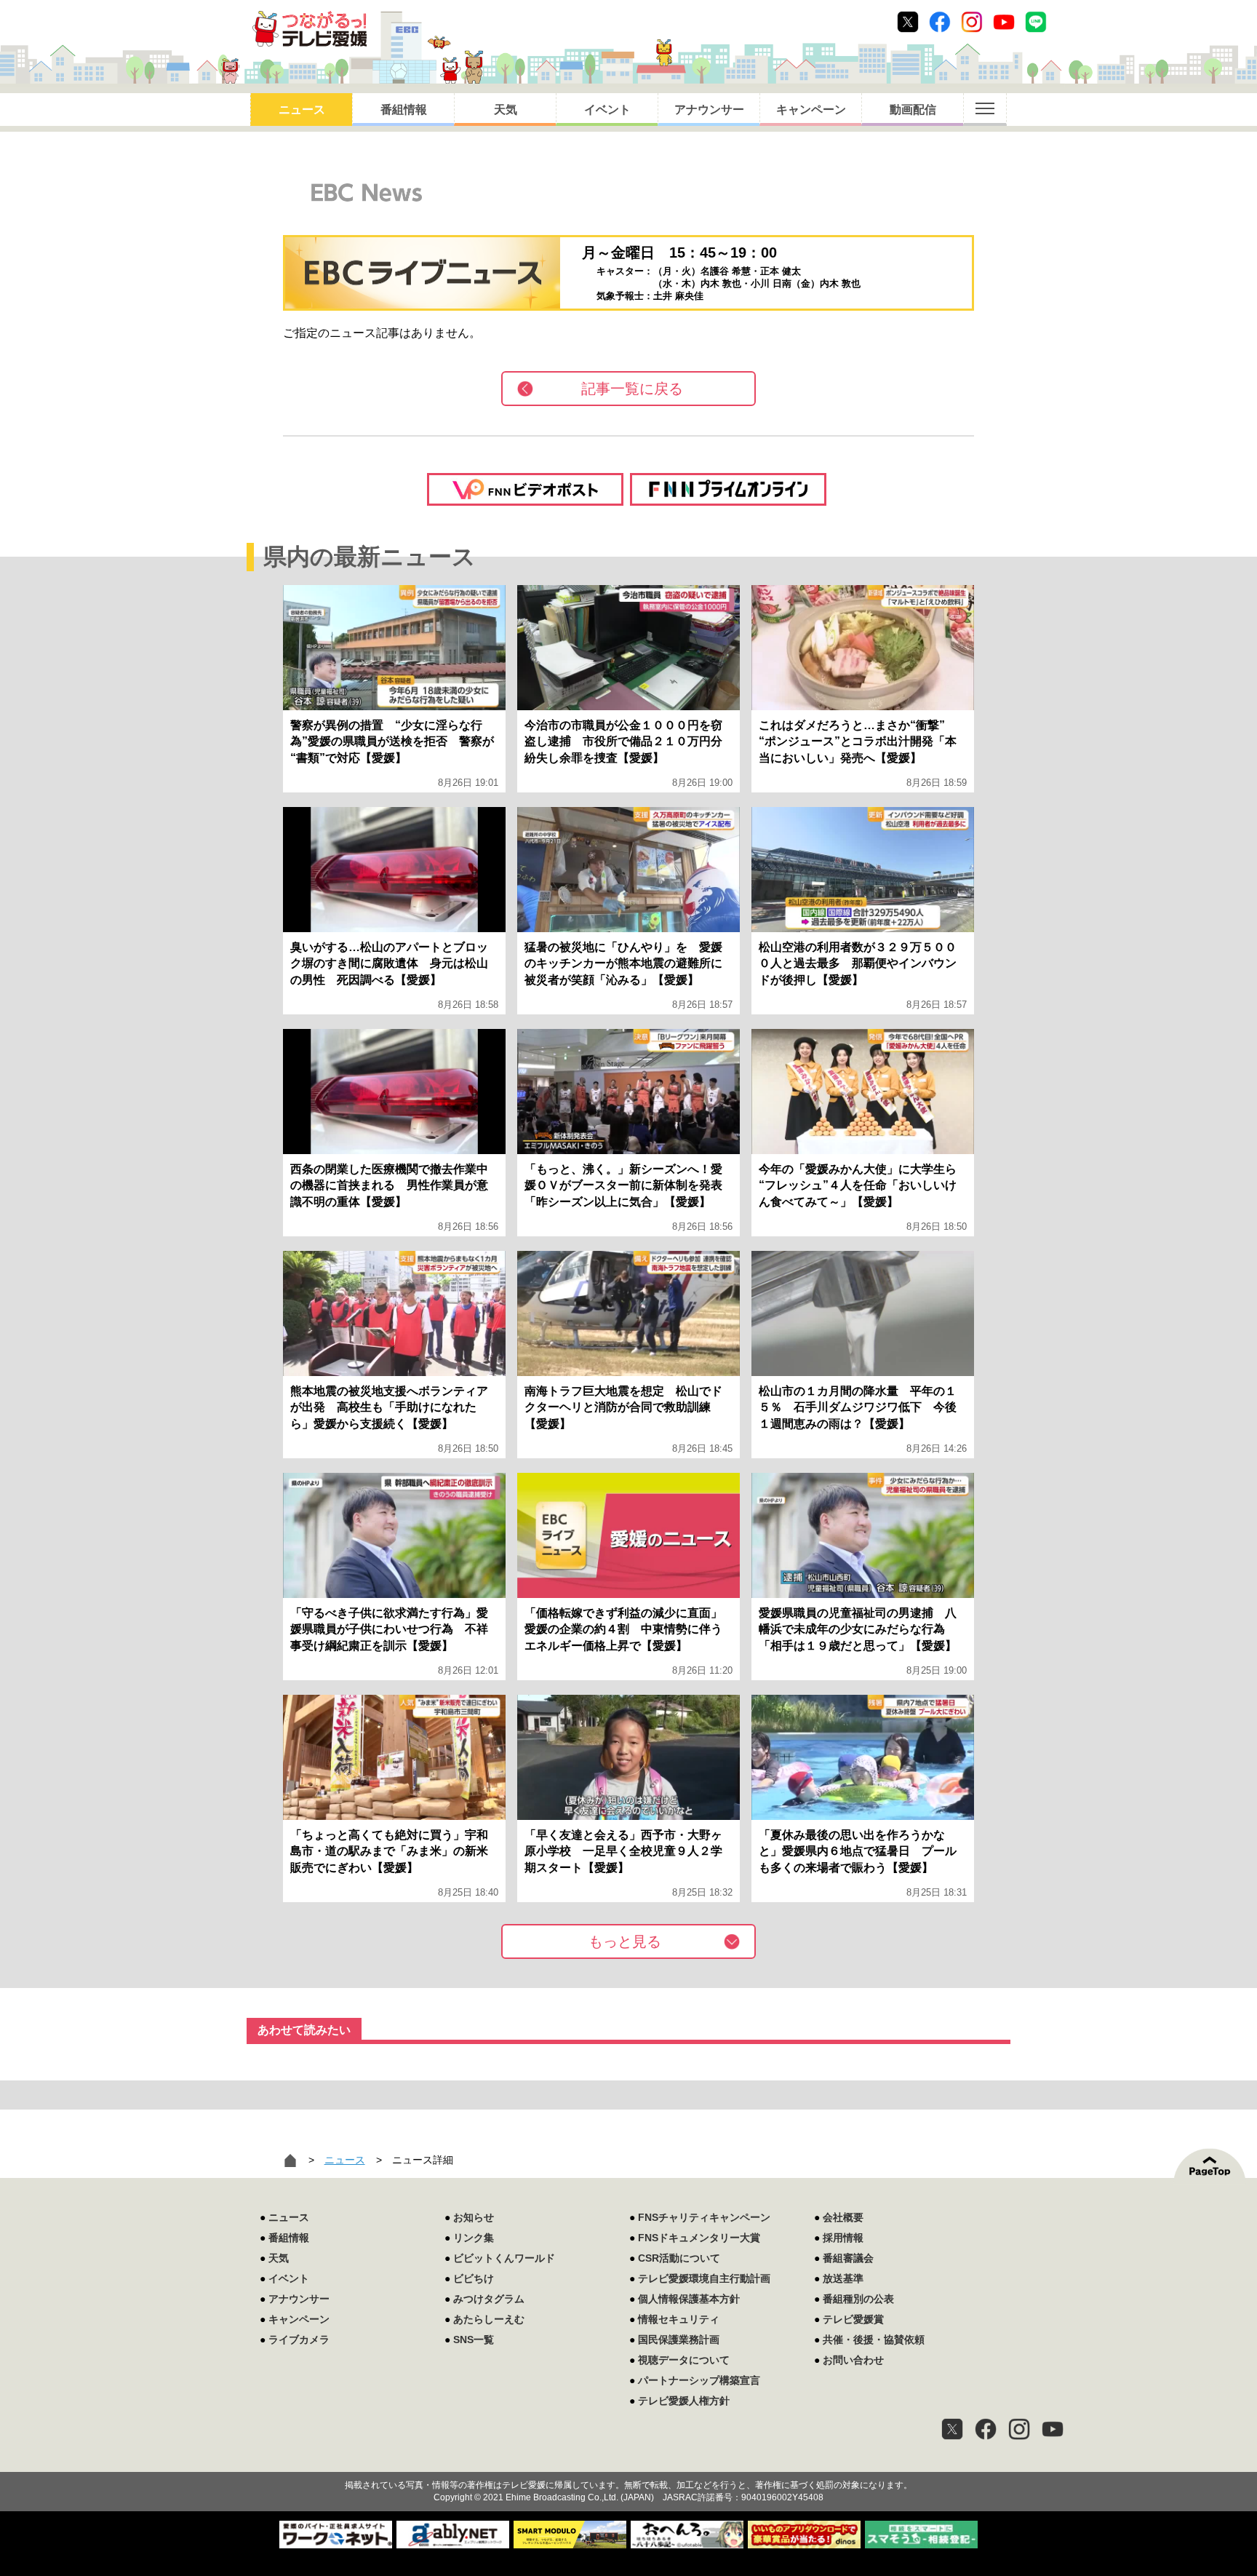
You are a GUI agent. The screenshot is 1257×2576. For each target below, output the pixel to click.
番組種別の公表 (858, 2299)
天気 (506, 110)
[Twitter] (952, 2429)
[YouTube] (1053, 2429)
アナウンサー (709, 110)
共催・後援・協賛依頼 (874, 2340)
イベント (607, 110)
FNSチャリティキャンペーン (704, 2217)
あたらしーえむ (489, 2319)
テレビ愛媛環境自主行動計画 (704, 2278)
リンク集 (474, 2238)
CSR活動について (679, 2258)
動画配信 (913, 110)
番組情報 (404, 110)
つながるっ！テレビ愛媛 (628, 2460)
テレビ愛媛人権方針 (684, 2401)
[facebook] (986, 2429)
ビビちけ (474, 2278)
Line (1036, 22)
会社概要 (843, 2217)
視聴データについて (684, 2360)
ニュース (302, 110)
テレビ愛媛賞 (853, 2319)
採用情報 (843, 2238)
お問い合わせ (853, 2360)
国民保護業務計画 (679, 2340)
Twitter (908, 22)
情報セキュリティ (679, 2319)
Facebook (940, 22)
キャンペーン (811, 110)
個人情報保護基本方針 (689, 2299)
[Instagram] (1019, 2429)
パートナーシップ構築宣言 (699, 2380)
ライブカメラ (299, 2340)
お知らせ (474, 2217)
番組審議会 (848, 2258)
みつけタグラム (489, 2299)
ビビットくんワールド (504, 2258)
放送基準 (843, 2278)
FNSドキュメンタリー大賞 (699, 2238)
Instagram (972, 22)
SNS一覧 (474, 2340)
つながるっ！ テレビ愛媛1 (310, 29)
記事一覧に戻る (632, 389)
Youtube (1004, 22)
